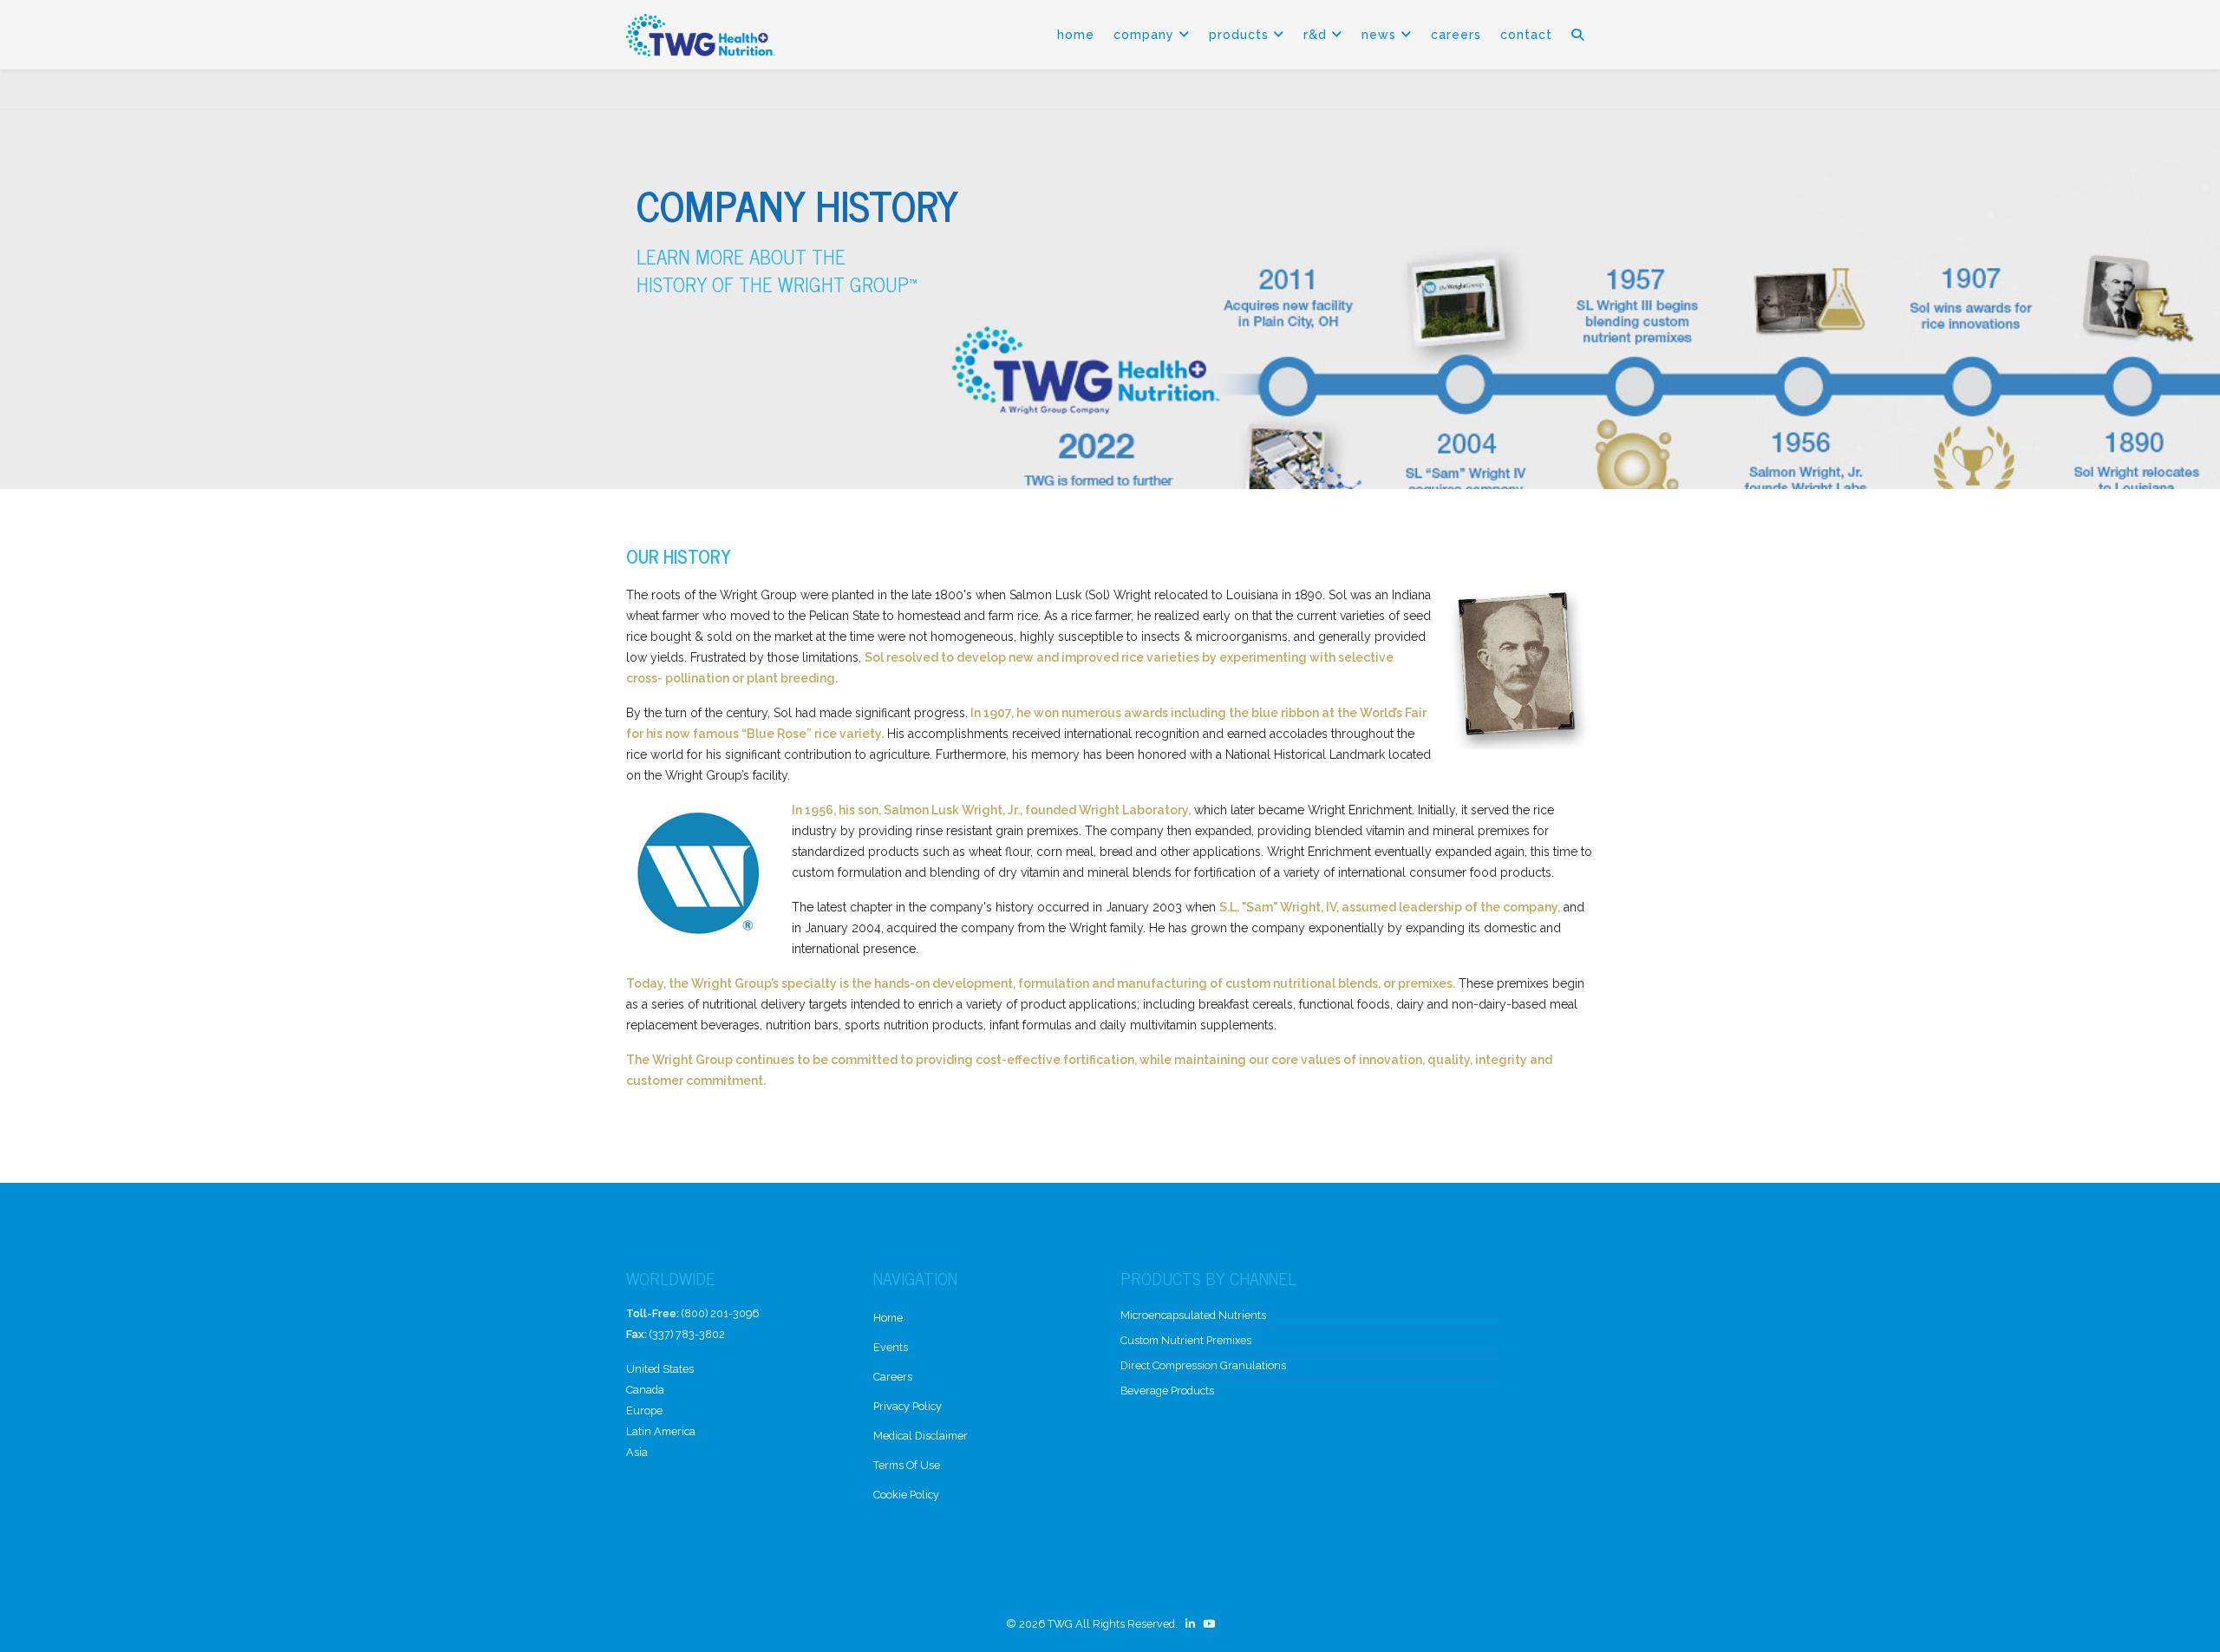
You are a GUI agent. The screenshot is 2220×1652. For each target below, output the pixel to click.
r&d (1315, 35)
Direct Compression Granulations (1203, 1365)
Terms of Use (907, 1465)
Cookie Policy (906, 1495)
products (1239, 35)
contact (1526, 35)
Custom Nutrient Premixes (1186, 1340)
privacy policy (908, 1406)
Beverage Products (1167, 1391)
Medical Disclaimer (921, 1436)
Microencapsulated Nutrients (1193, 1315)
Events (891, 1347)
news (1379, 35)
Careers (1456, 35)
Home (1076, 35)
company (1144, 35)
